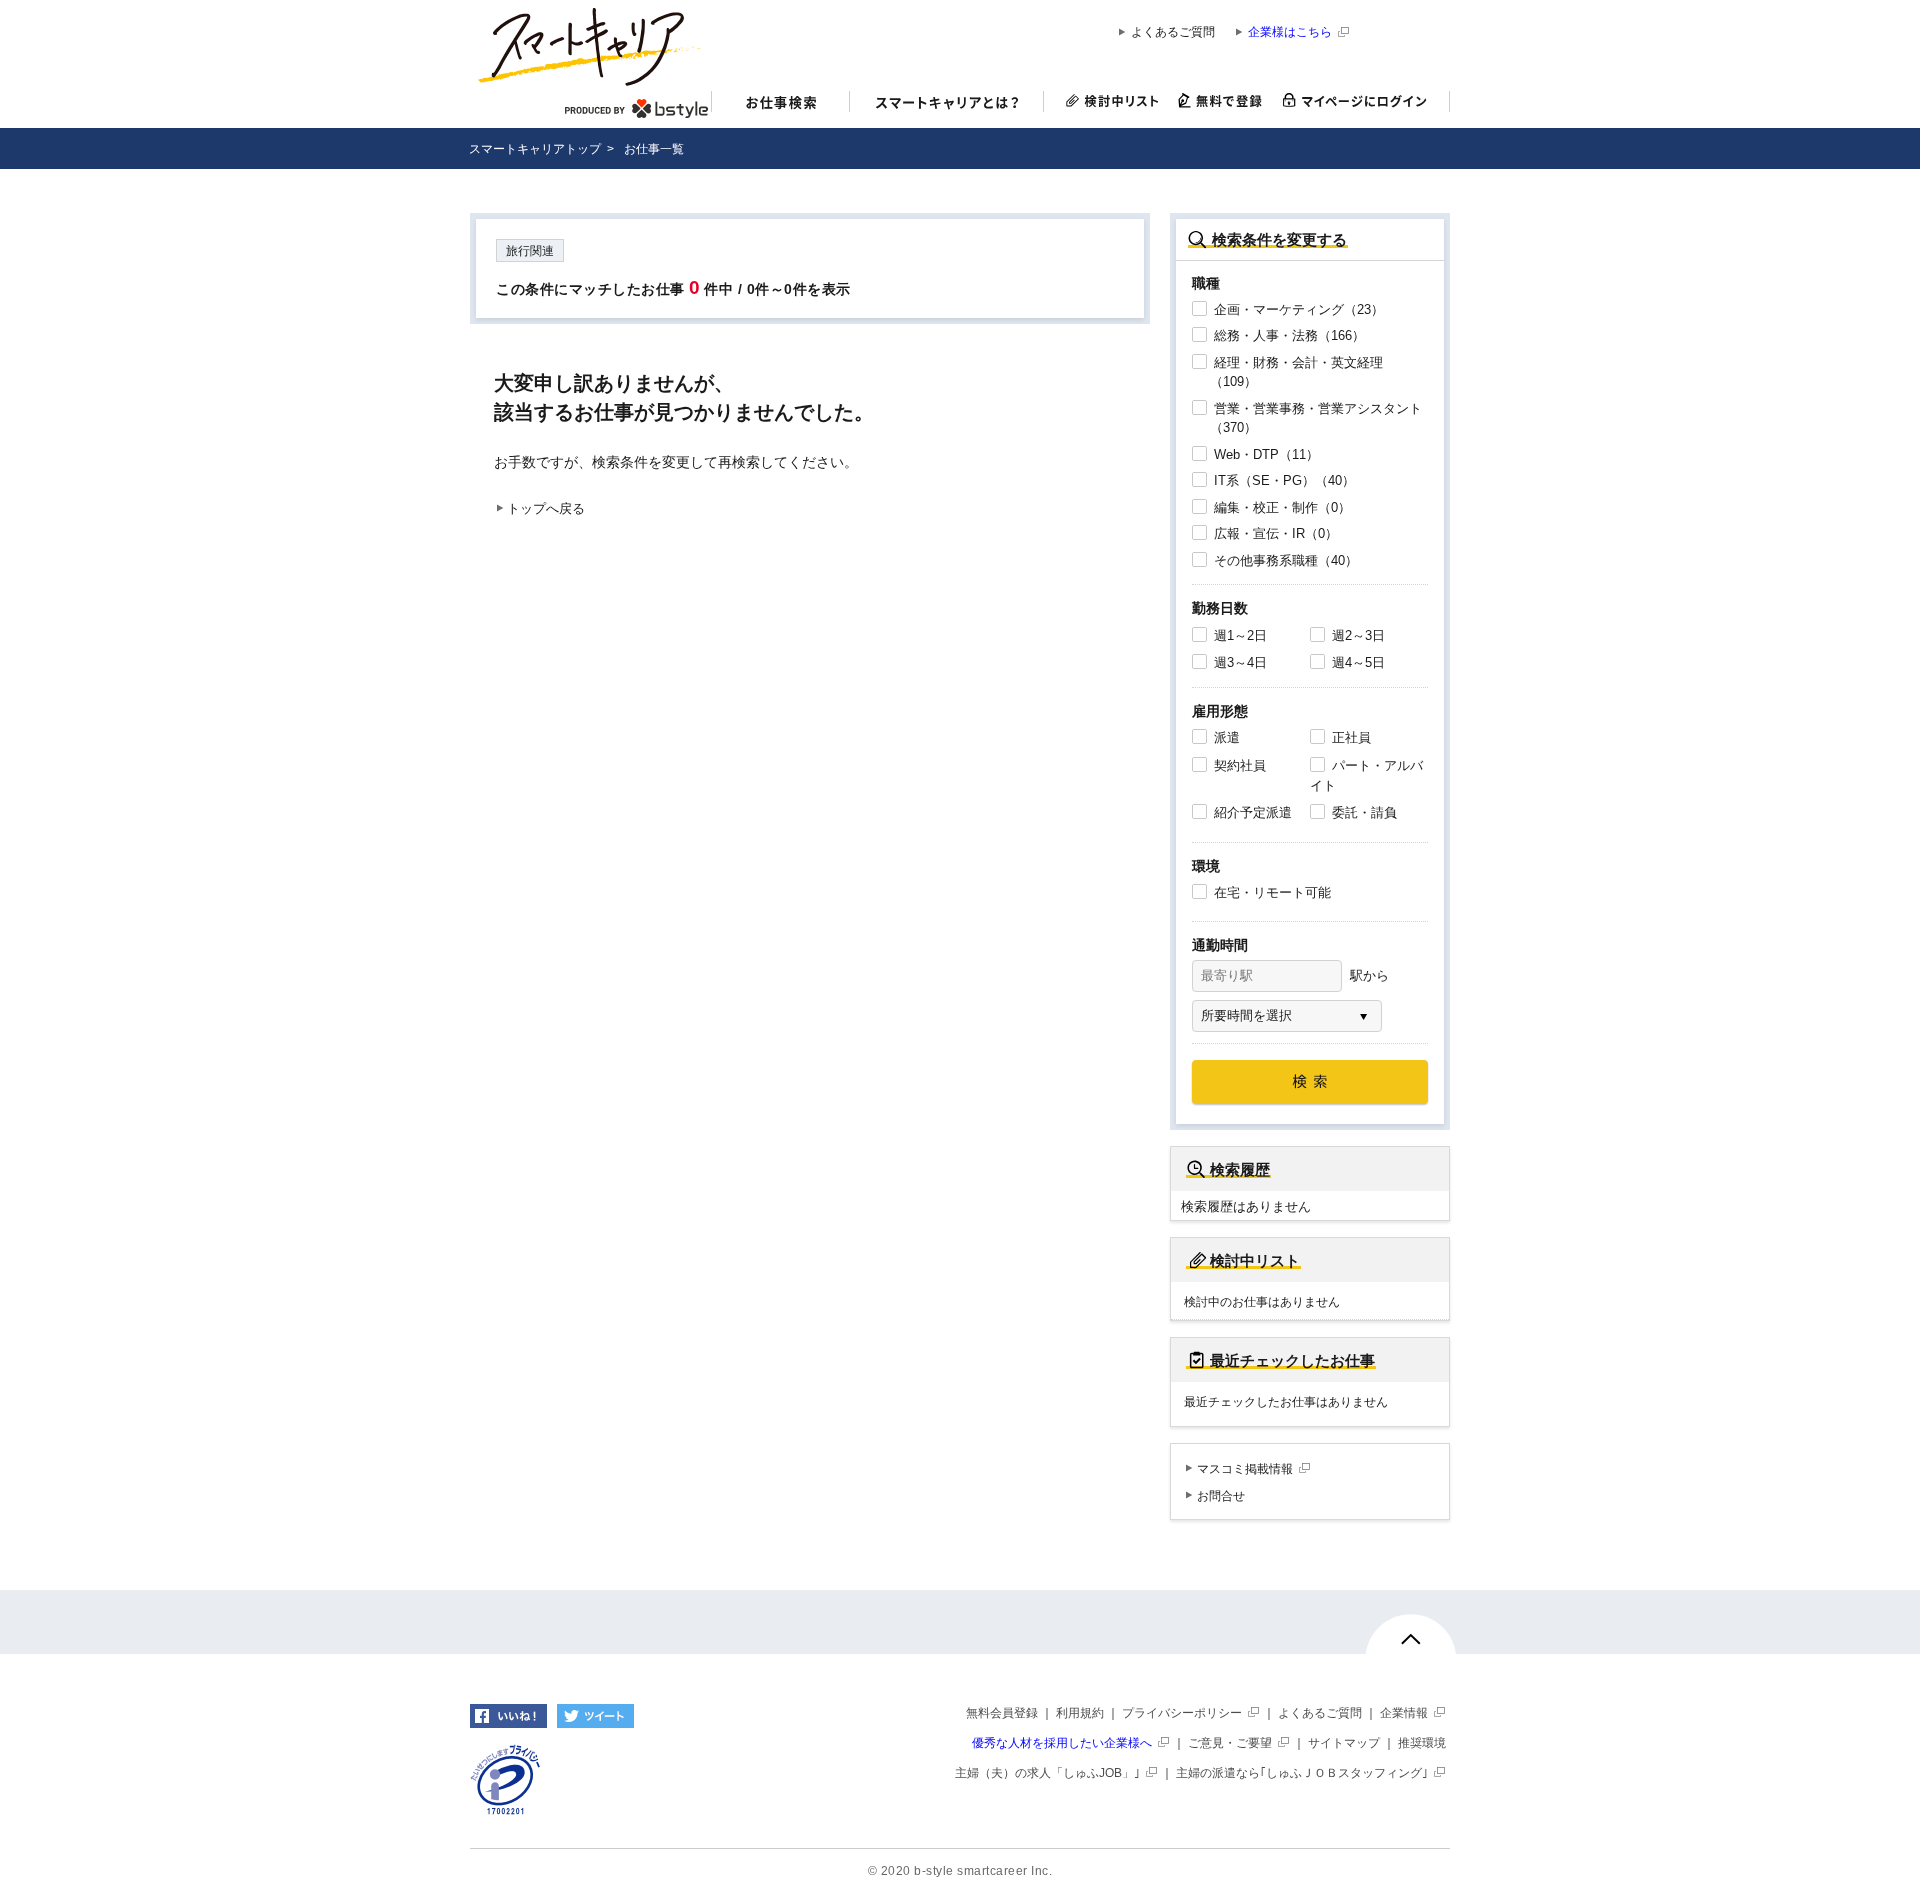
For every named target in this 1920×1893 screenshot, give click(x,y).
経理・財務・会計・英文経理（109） (1296, 372)
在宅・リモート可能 (1270, 892)
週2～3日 (1356, 635)
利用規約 (1080, 1713)
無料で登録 (1220, 101)
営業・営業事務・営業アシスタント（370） (1316, 418)
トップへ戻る (546, 509)
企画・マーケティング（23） (1297, 309)
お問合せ (1221, 1496)
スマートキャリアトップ (535, 149)
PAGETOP (1411, 1648)
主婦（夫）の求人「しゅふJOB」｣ (1047, 1773)
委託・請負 (1362, 812)
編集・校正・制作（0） (1280, 507)
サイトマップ (1344, 1743)
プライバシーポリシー (1182, 1713)
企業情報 (1404, 1713)
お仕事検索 (780, 104)
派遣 (1225, 737)
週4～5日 (1356, 662)
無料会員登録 (1002, 1713)
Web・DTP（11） (1264, 454)
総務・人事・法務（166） (1287, 335)
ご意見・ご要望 (1230, 1743)
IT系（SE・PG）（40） (1282, 480)
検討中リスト (1106, 101)
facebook (508, 1716)
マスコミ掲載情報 (1245, 1469)
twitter (595, 1716)
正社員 (1349, 737)
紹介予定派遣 (1251, 812)
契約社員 (1238, 765)
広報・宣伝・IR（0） (1274, 533)
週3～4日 (1238, 662)
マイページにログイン (1361, 101)
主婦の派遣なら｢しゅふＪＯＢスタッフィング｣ (1302, 1773)
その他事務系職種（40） (1284, 560)
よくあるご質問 (1173, 32)
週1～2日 (1238, 635)
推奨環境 (1422, 1743)
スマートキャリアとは (947, 104)
